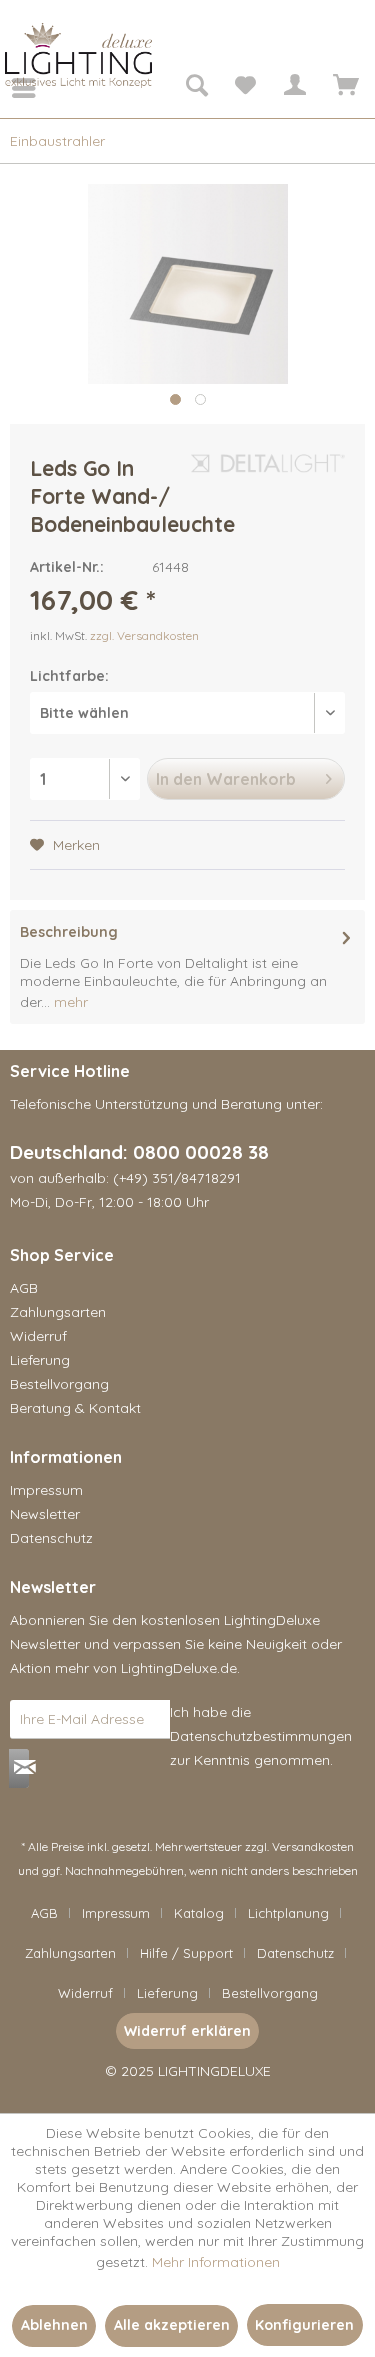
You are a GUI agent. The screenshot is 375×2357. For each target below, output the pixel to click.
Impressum (46, 1490)
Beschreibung (69, 932)
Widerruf (38, 1336)
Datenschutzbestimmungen (261, 1736)
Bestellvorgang (59, 1384)
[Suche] (196, 88)
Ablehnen (54, 2325)
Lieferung (40, 1360)
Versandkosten (313, 1846)
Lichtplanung (288, 1913)
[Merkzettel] (245, 88)
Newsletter (45, 1514)
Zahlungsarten (58, 1312)
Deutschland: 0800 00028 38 (139, 1152)
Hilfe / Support (186, 1953)
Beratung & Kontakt (75, 1408)
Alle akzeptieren (172, 2325)
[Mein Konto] (294, 88)
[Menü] (10, 88)
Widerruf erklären (187, 2031)
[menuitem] (10, 88)
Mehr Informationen (216, 2262)
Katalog (199, 1913)
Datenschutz (51, 1538)
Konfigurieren (304, 2325)
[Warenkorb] (343, 88)
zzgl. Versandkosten (144, 635)
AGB (24, 1288)
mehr (69, 1002)
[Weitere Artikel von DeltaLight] (267, 471)
